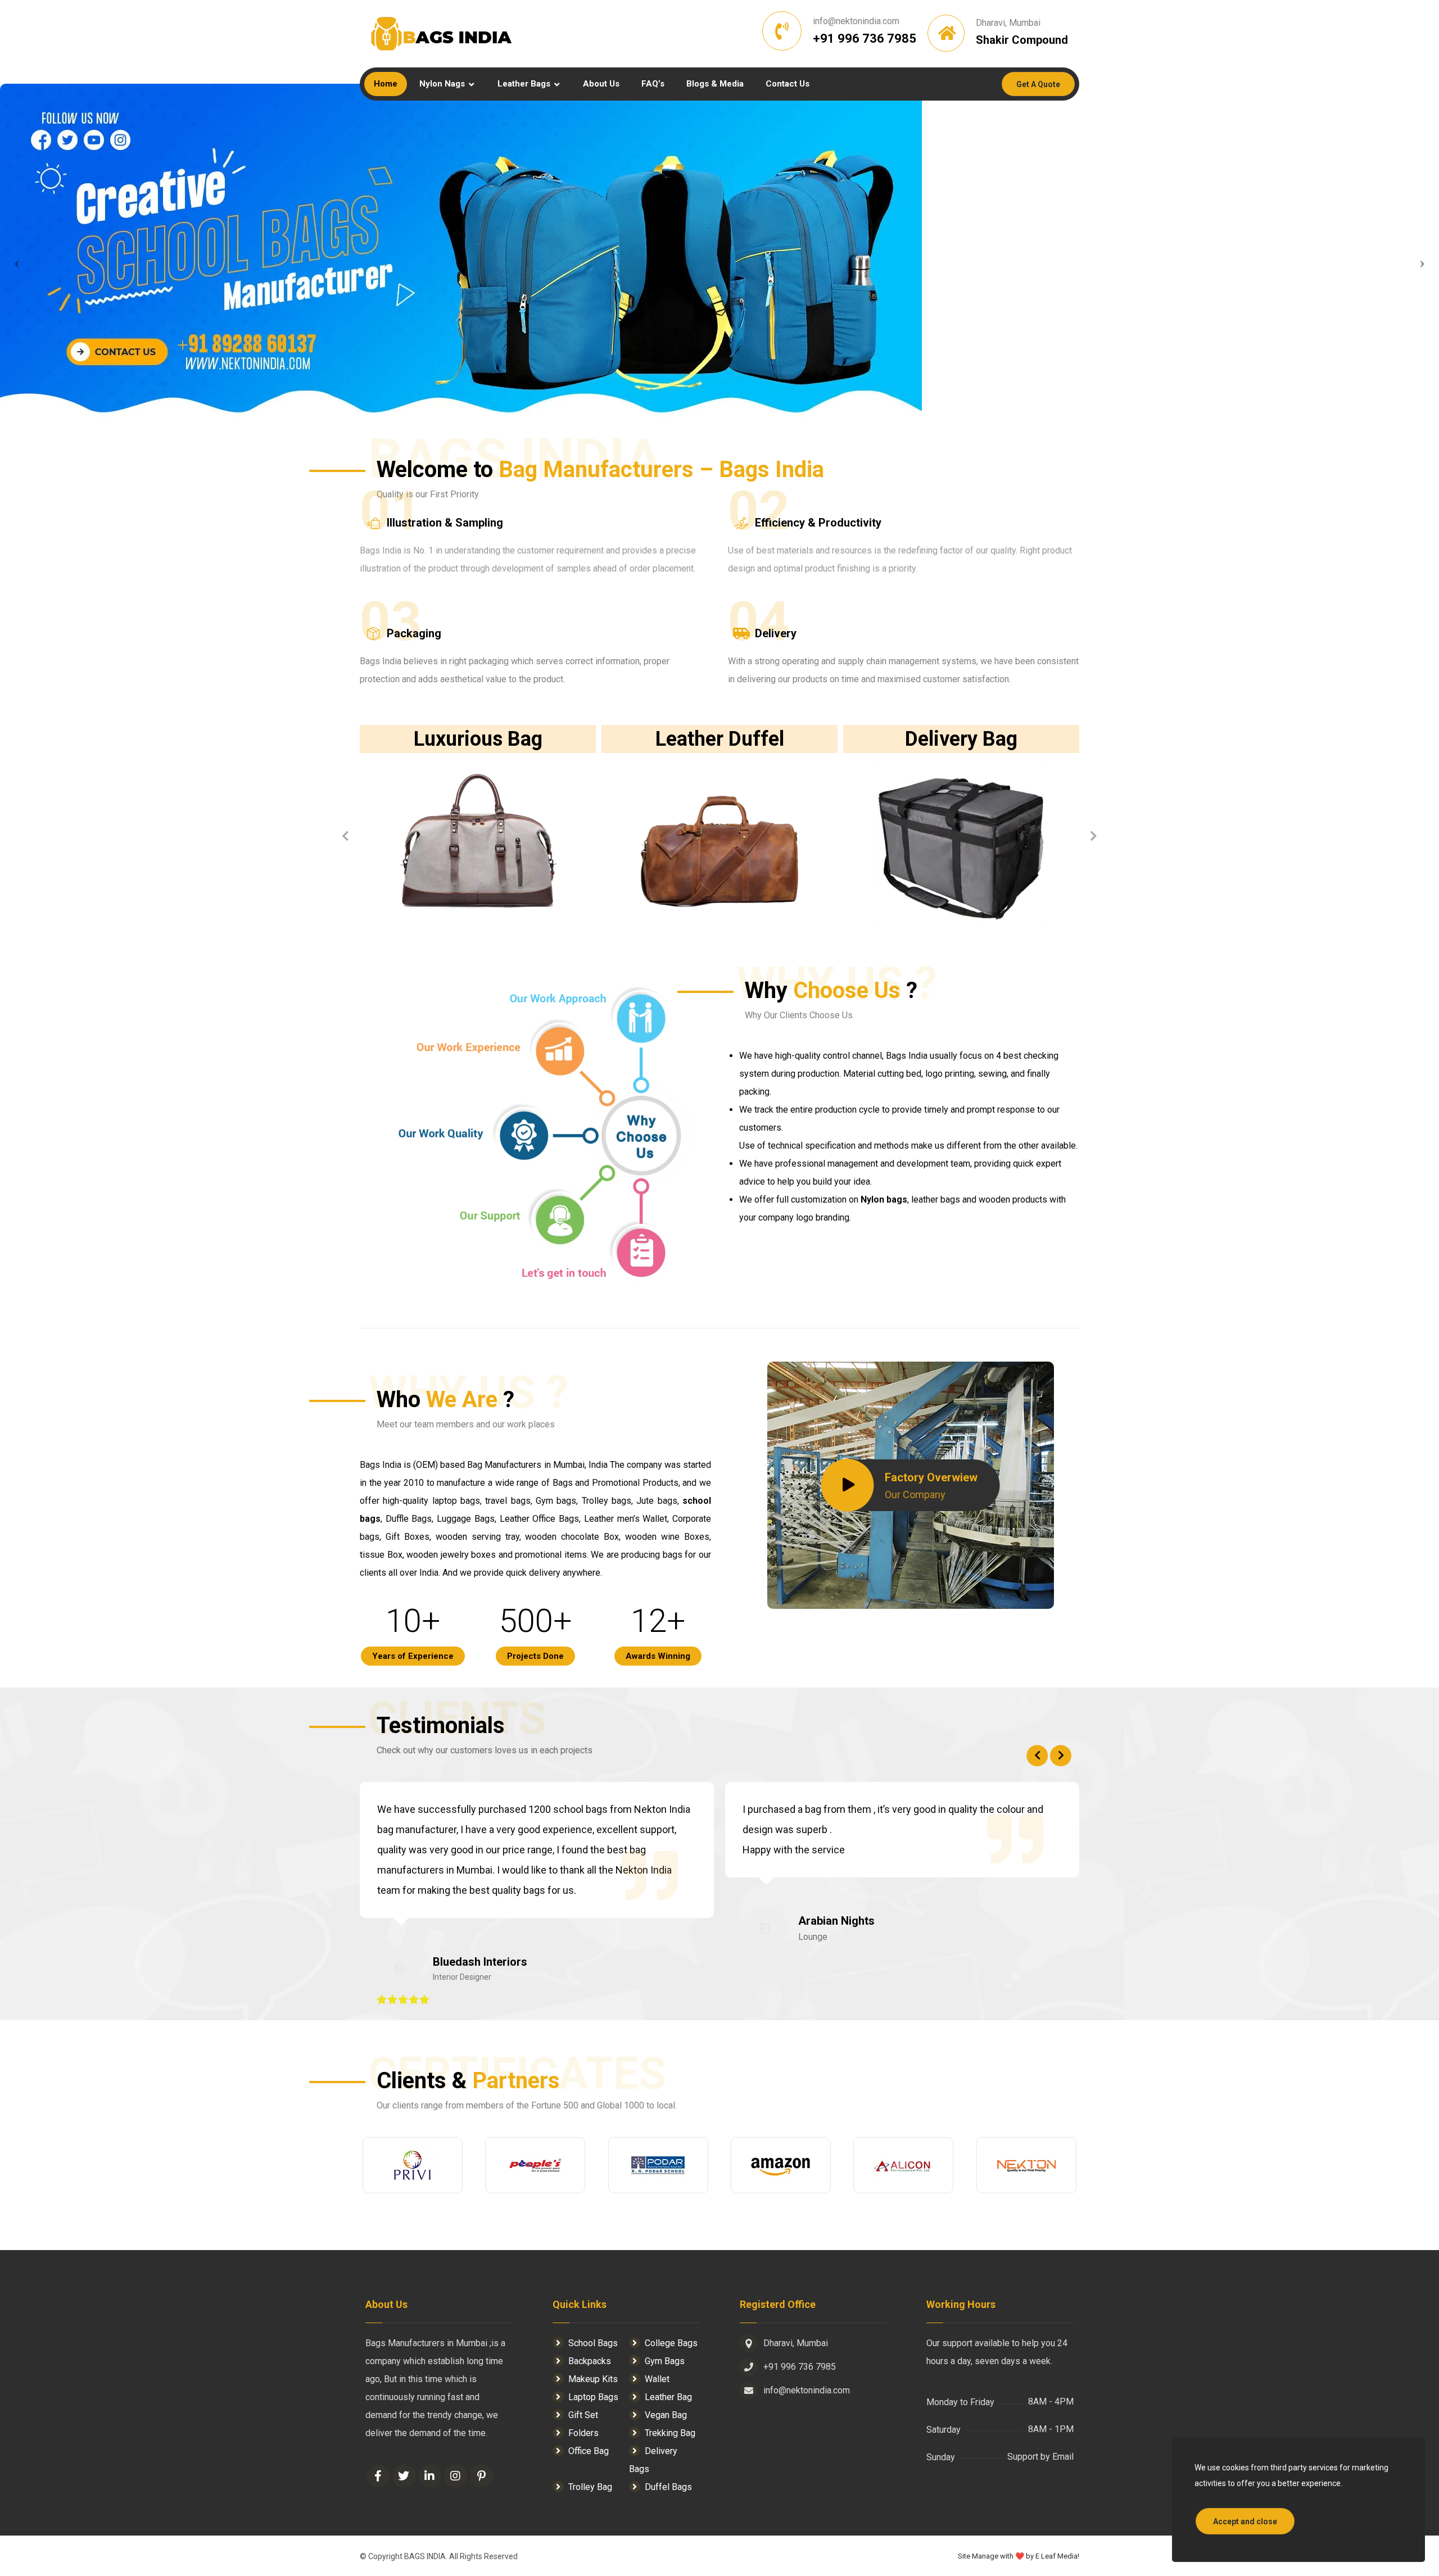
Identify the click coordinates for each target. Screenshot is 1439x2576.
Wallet (657, 2379)
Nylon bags (883, 1199)
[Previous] (346, 836)
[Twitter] (404, 2476)
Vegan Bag (666, 2415)
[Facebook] (378, 2476)
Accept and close (1245, 2521)
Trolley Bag (590, 2487)
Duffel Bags (668, 2487)
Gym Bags (665, 2361)
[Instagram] (456, 2476)
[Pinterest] (482, 2476)
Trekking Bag (670, 2433)
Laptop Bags (593, 2397)
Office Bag (589, 2451)
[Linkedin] (430, 2476)
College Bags (671, 2343)
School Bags (593, 2343)
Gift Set (583, 2415)
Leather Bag (668, 2397)
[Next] (1093, 836)
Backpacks (590, 2361)
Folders (583, 2433)
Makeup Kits (593, 2379)
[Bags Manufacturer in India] (441, 34)
